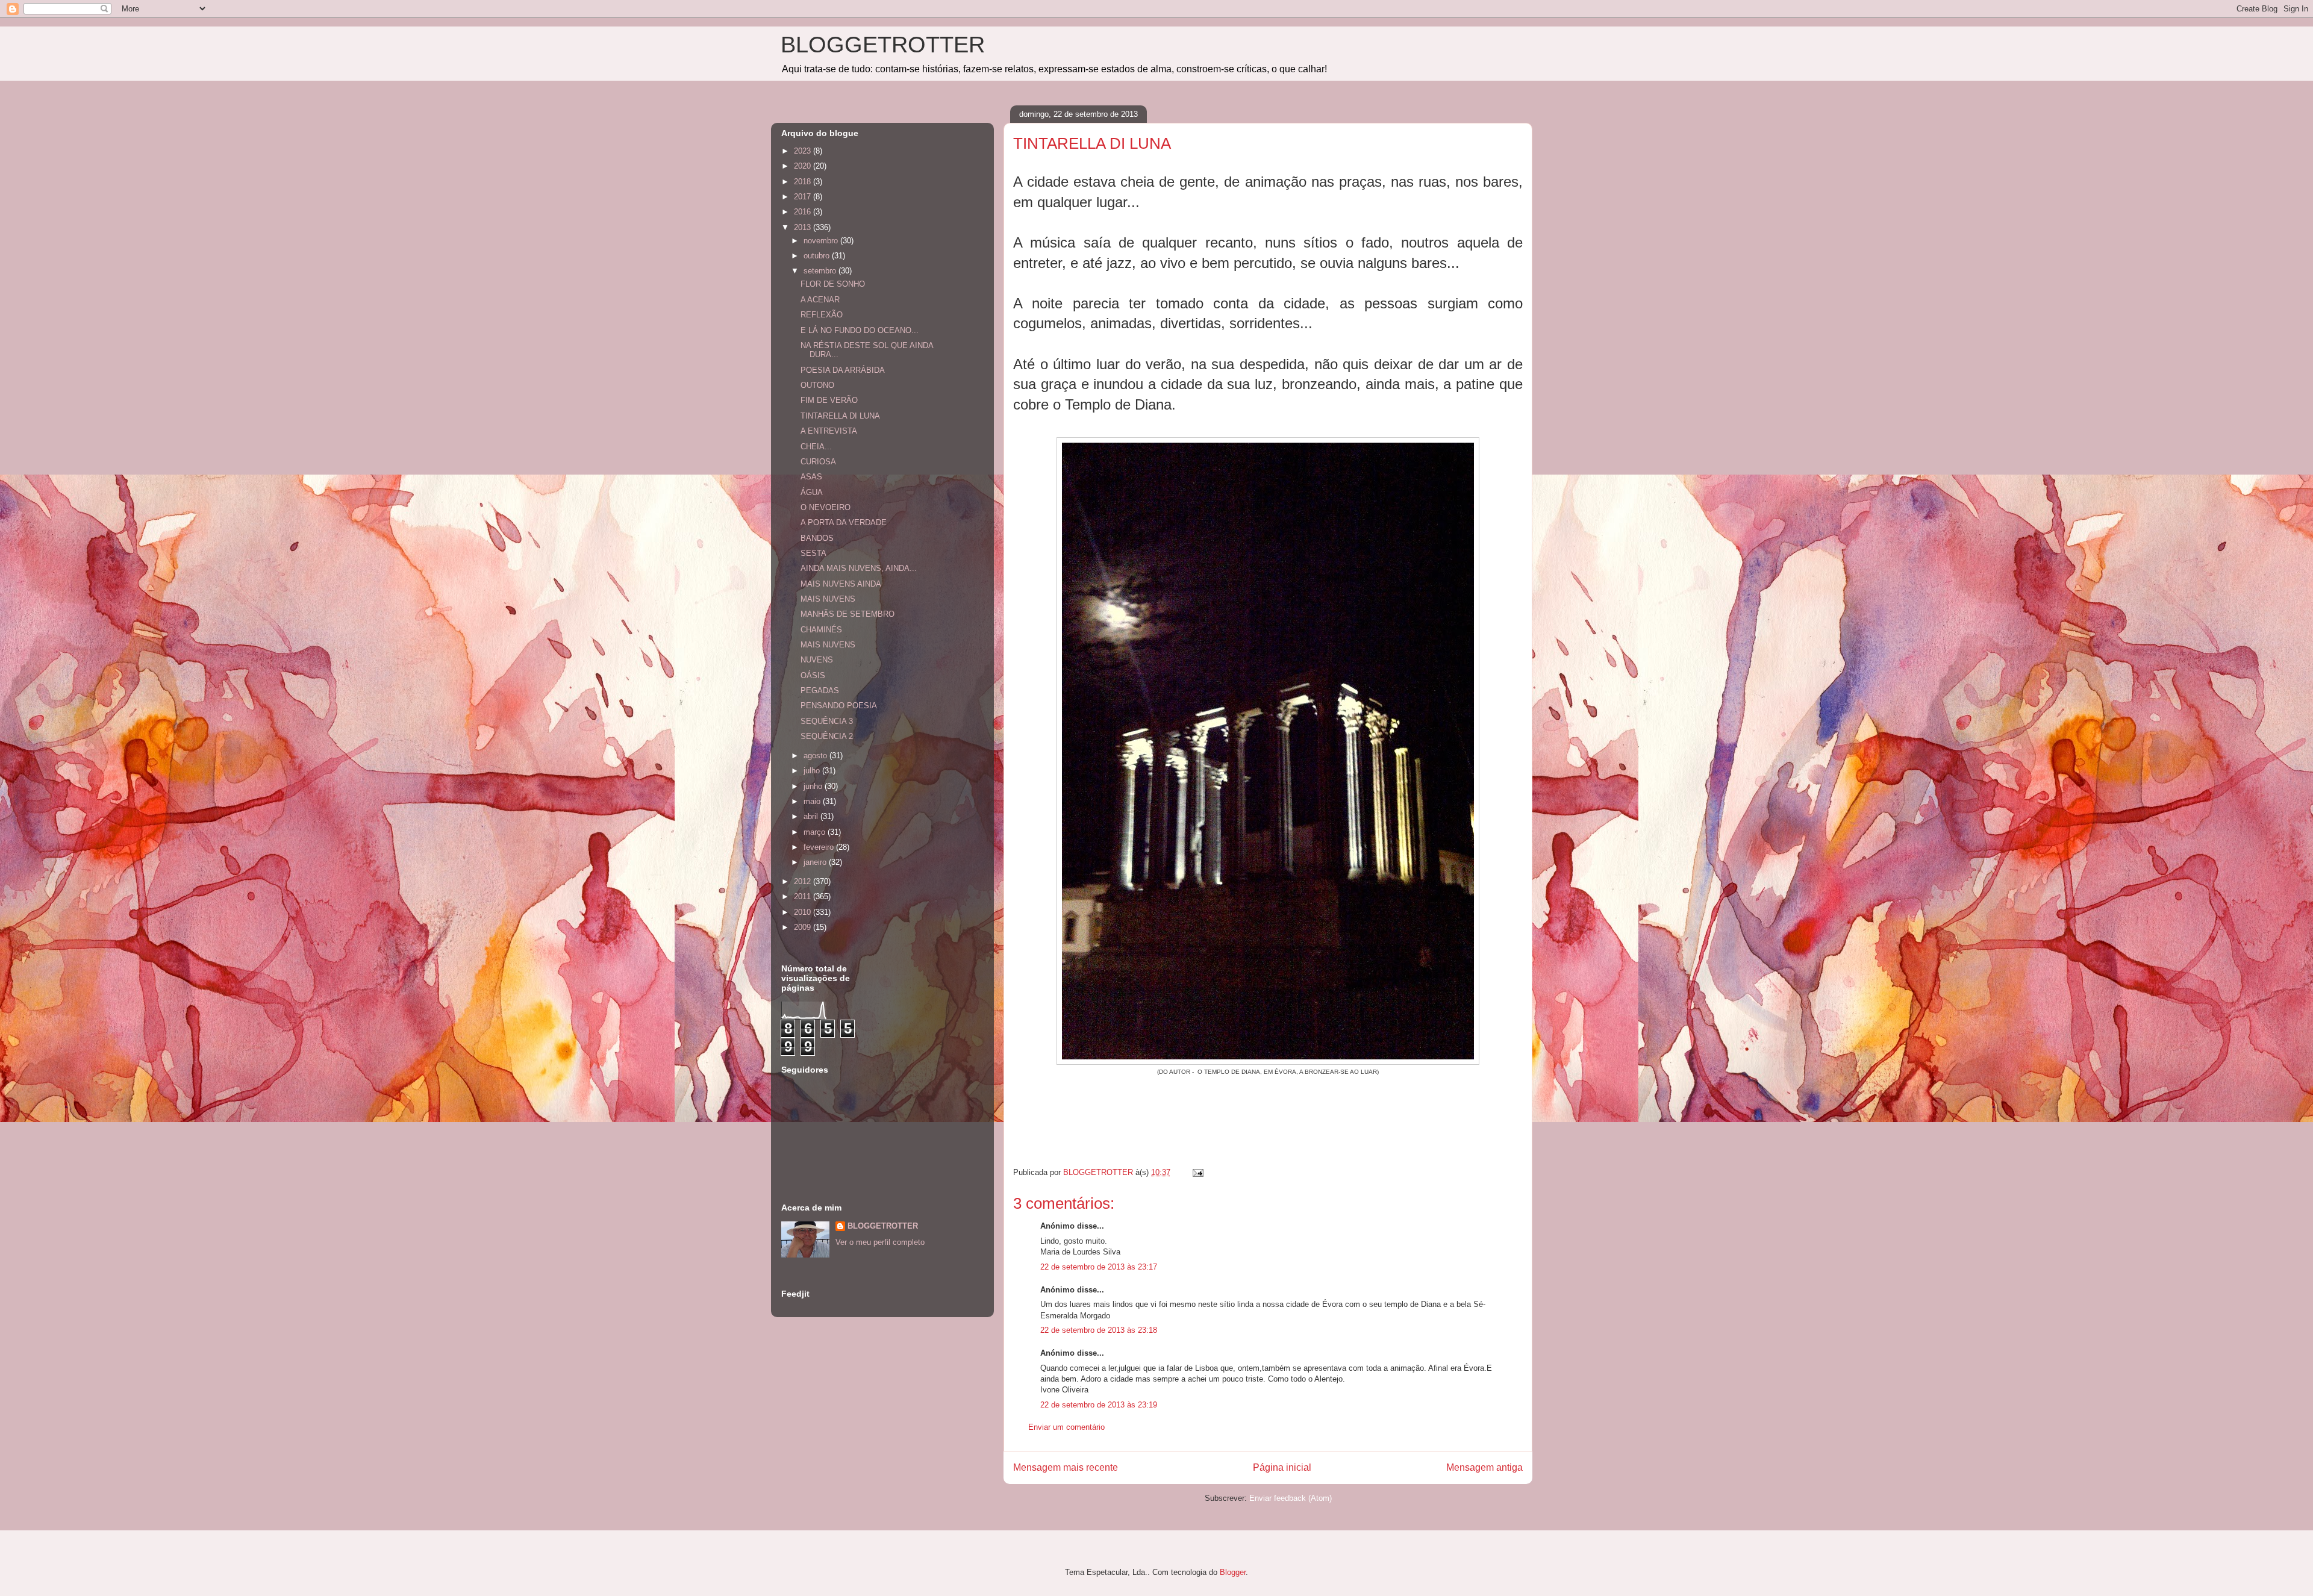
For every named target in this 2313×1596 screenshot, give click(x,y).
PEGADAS (820, 690)
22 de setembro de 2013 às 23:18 (1099, 1330)
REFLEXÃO (822, 315)
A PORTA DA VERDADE (844, 522)
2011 (804, 896)
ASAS (811, 477)
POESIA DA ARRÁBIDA (843, 370)
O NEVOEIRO (826, 507)
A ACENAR (820, 300)
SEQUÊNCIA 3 (827, 721)
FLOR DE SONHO (833, 284)
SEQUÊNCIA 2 (827, 736)
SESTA (813, 553)
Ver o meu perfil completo (880, 1242)
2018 (804, 182)
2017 (804, 197)
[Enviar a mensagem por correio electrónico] (1197, 1172)
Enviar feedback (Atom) (1291, 1498)
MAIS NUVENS (828, 599)
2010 (804, 912)
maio (813, 801)
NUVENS (817, 660)
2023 (804, 151)
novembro (822, 241)
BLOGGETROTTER (883, 45)
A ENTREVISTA (829, 431)
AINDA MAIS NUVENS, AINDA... (859, 568)
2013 (804, 227)
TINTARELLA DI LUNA (840, 416)
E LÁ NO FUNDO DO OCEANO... (860, 330)
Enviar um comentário (1066, 1427)
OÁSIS (813, 675)
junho (814, 786)
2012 (804, 881)
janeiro (816, 862)
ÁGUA (812, 492)
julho (813, 771)
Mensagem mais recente (1066, 1467)
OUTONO (817, 385)
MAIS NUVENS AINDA (841, 584)
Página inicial (1282, 1467)
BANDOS (817, 538)
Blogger (1233, 1572)
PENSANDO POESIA (839, 706)
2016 (804, 212)
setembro (821, 271)
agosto (816, 756)
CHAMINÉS (821, 630)
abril (812, 816)
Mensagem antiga (1484, 1467)
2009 (804, 927)
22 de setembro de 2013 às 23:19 (1099, 1405)
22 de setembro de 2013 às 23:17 (1099, 1267)
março (816, 832)
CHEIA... (816, 447)
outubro (818, 256)
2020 (804, 166)
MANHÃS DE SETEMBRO (847, 614)
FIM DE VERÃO (829, 400)
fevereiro (820, 847)
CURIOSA (818, 462)
